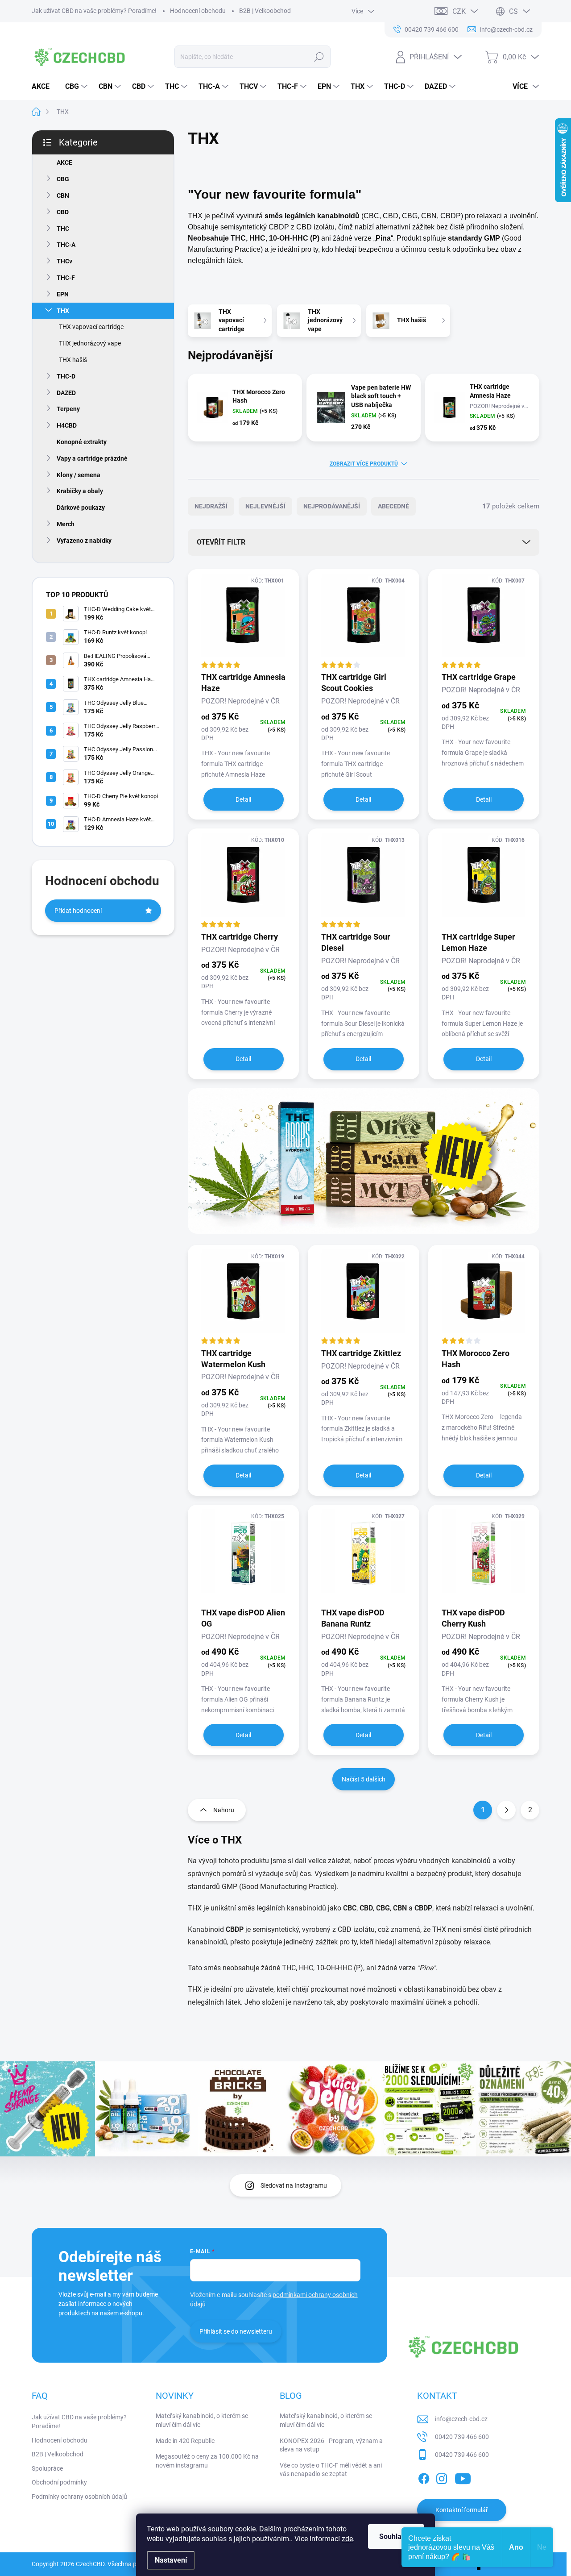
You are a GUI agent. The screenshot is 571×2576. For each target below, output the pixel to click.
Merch (66, 524)
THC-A (66, 245)
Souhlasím (396, 2536)
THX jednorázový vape (90, 343)
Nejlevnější (265, 506)
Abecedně (393, 506)
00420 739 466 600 (462, 2437)
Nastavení (171, 2560)
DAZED (66, 393)
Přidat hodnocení (78, 911)
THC (63, 229)
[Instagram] (442, 2477)
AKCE (64, 162)
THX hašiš (73, 360)
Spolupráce (47, 2468)
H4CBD (67, 425)
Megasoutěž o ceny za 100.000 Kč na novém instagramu (207, 2461)
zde (347, 2539)
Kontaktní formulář (462, 2510)
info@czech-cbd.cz (461, 2419)
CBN (63, 196)
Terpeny (68, 409)
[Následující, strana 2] (506, 1810)
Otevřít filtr (221, 542)
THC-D (66, 376)
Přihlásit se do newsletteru (236, 2331)
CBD (63, 212)
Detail (243, 799)
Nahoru (224, 1810)
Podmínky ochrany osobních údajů (79, 2497)
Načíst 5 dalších (364, 1779)
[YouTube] (463, 2477)
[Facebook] (424, 2477)
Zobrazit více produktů (364, 464)
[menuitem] (44, 87)
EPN (63, 294)
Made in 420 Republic (185, 2441)
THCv (64, 261)
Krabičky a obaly (80, 491)
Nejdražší (211, 506)
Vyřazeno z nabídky (84, 541)
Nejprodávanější (332, 506)
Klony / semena (79, 475)
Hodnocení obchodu (198, 11)
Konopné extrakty (82, 442)
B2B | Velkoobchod (265, 11)
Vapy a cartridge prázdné (92, 458)
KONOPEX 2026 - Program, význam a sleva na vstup (331, 2445)
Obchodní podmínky (59, 2482)
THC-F (66, 278)
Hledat (319, 57)
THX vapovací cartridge (91, 327)
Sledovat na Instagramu (294, 2185)
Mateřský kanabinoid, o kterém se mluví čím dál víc (202, 2420)
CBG (63, 179)
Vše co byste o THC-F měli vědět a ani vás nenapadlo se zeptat (331, 2470)
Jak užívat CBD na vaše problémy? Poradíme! (94, 11)
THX (63, 311)
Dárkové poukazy (81, 508)
